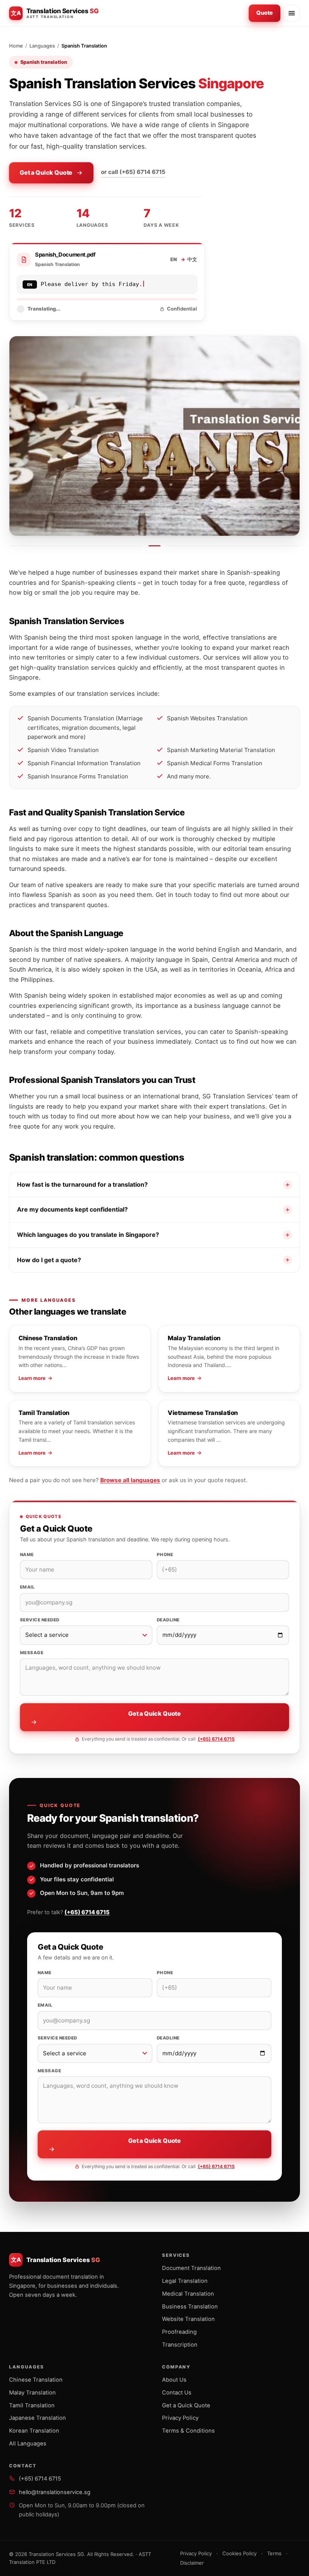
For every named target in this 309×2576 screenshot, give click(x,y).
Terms (274, 2553)
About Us (174, 2380)
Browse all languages (130, 1480)
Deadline (168, 1620)
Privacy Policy (180, 2418)
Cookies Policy (239, 2553)
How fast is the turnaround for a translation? (82, 1184)
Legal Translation (185, 2281)
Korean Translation (34, 2431)
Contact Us (177, 2393)
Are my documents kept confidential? (72, 1209)
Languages (42, 46)
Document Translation (191, 2268)
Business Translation (190, 2307)
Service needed (40, 1620)
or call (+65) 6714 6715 (133, 172)
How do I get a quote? (49, 1260)
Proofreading (179, 2332)
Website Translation (188, 2319)
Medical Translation (188, 2294)
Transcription (180, 2345)
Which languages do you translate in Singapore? (88, 1235)
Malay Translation (32, 2393)
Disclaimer (192, 2563)
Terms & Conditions (188, 2431)
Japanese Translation (37, 2418)
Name (27, 1555)
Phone (165, 1555)
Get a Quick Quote (46, 172)
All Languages (28, 2444)
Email (27, 1587)
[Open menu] (292, 13)
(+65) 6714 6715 (216, 1739)
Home (16, 46)
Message (32, 1653)
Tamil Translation (32, 2405)
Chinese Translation (36, 2380)
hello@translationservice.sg (55, 2492)
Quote (265, 13)
